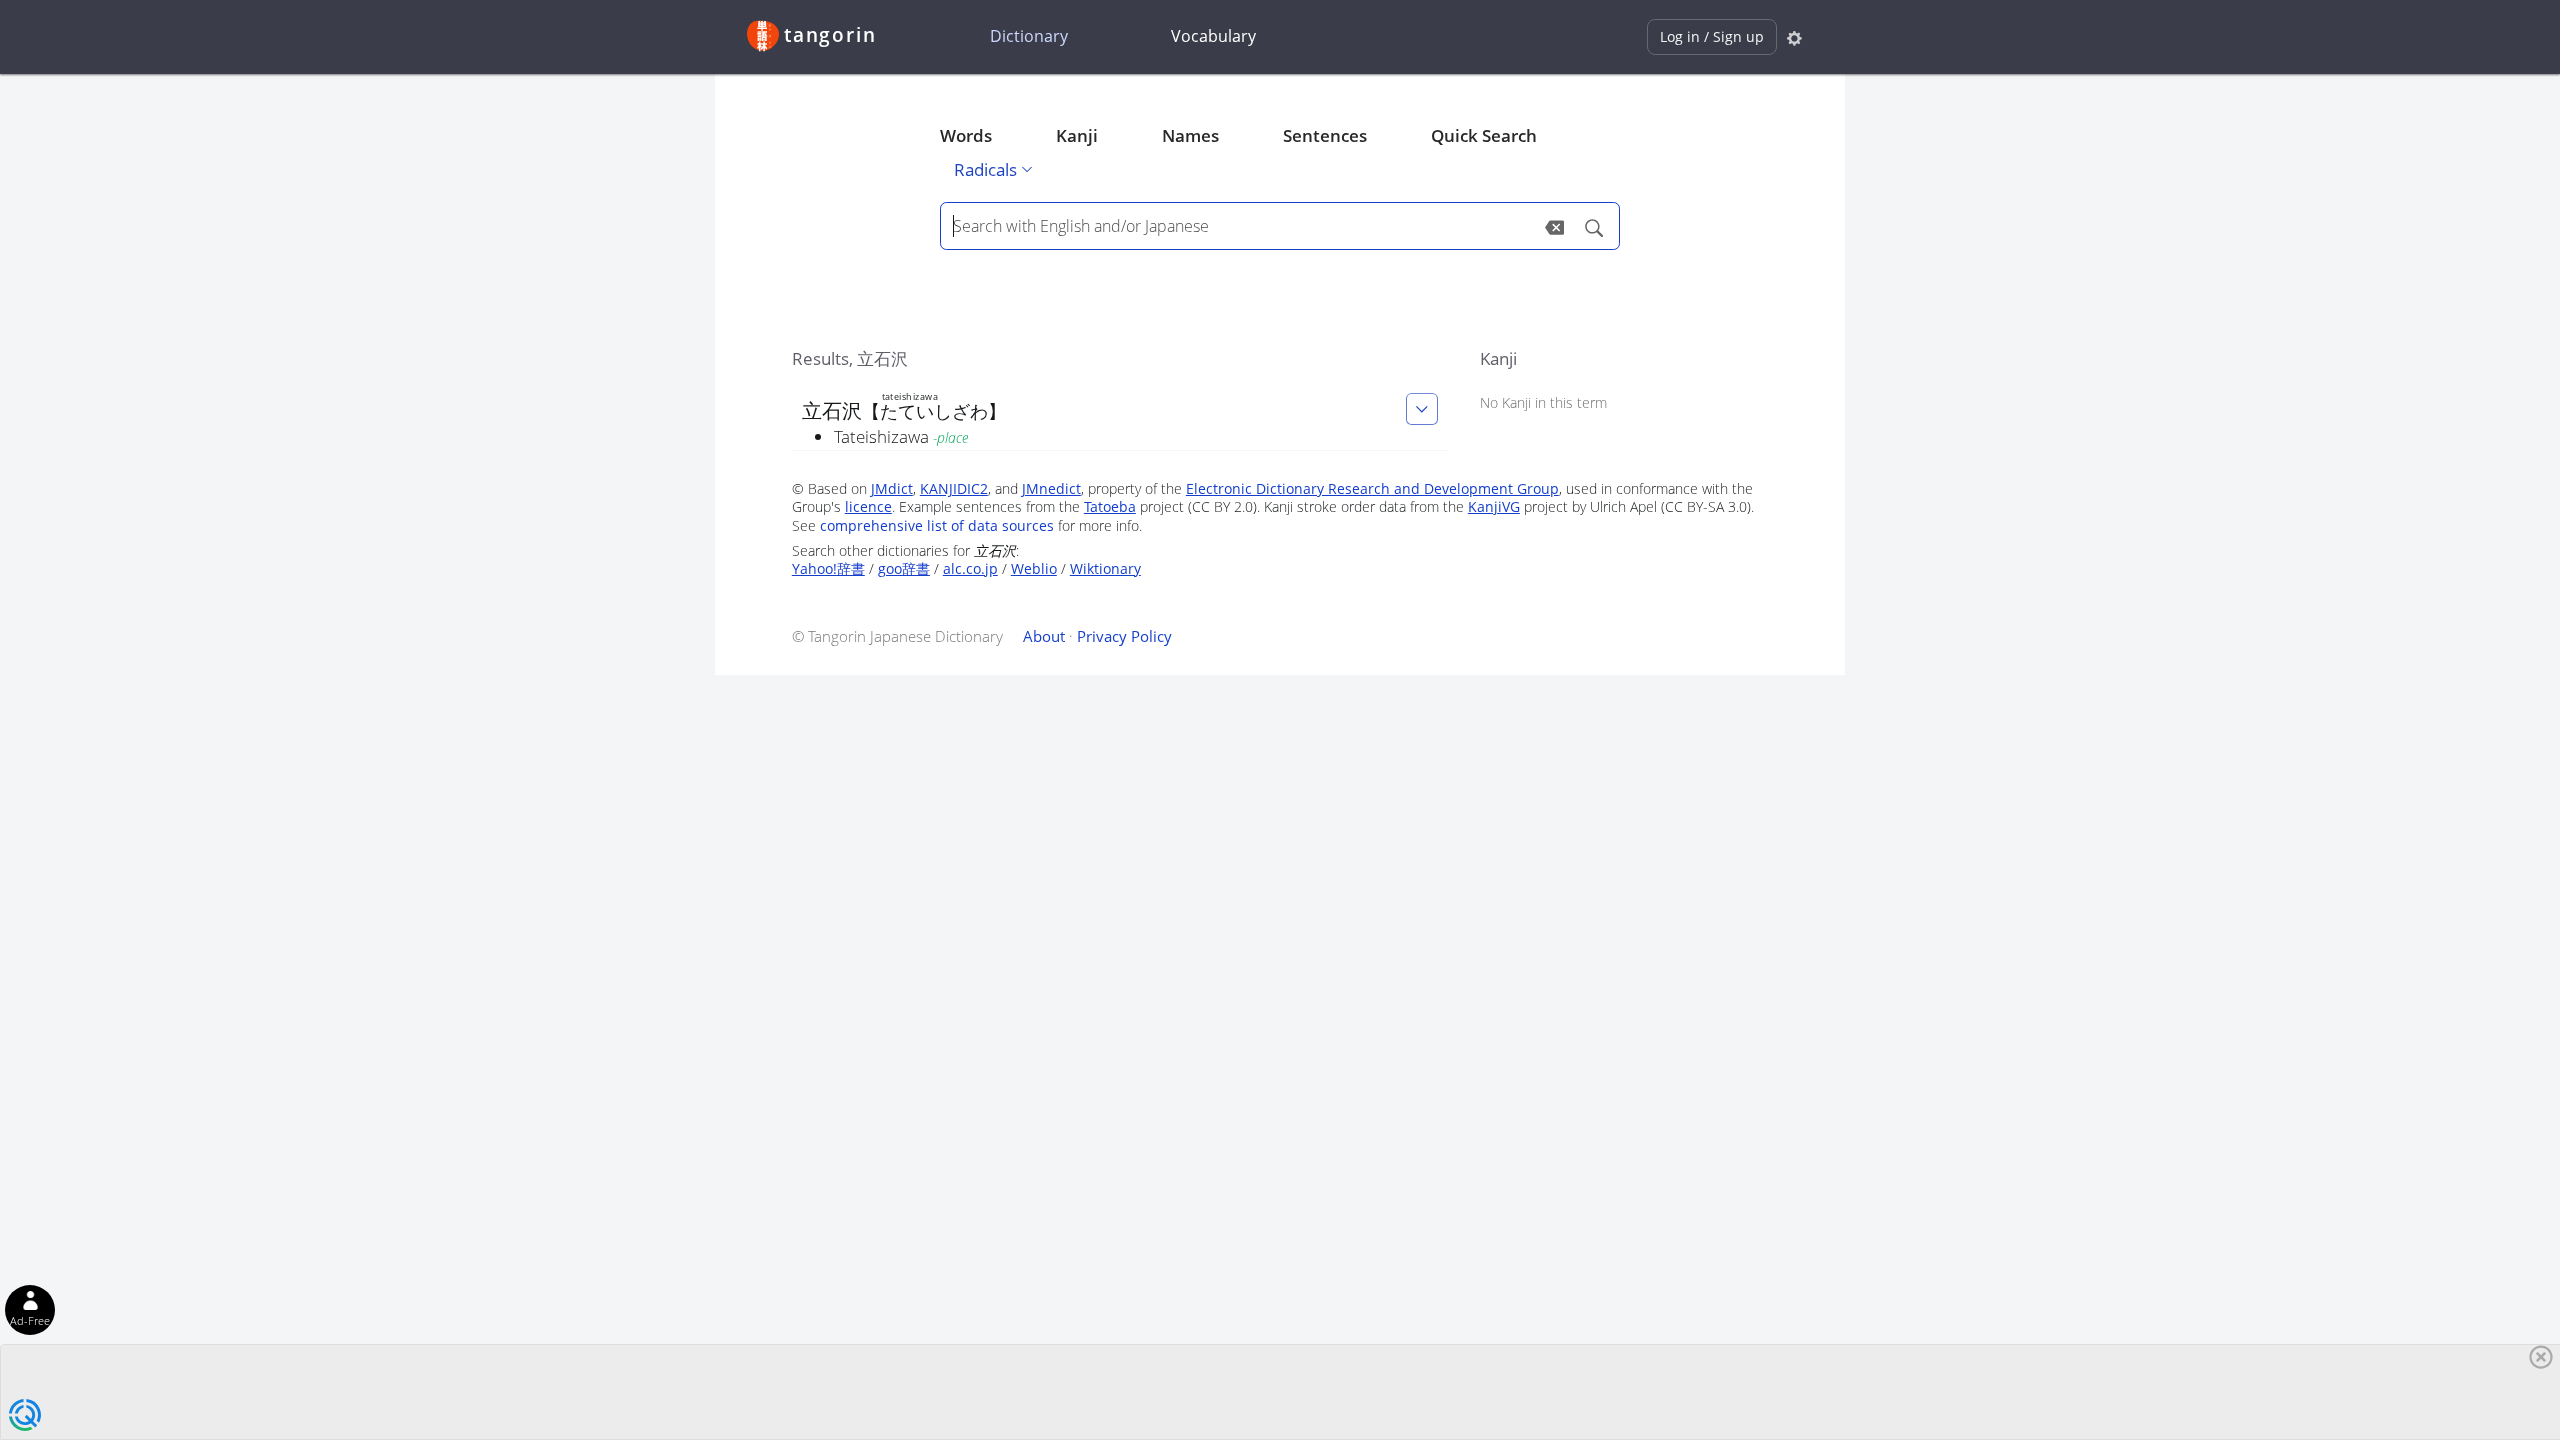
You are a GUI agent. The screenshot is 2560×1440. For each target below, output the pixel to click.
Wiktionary (1105, 568)
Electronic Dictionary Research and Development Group (1372, 488)
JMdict (892, 488)
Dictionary (1029, 36)
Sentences (1325, 135)
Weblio (1034, 568)
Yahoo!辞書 (828, 568)
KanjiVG (1494, 506)
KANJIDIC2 (954, 488)
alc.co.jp (970, 568)
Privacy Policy (1124, 636)
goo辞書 (904, 568)
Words (966, 135)
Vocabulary (1213, 36)
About (1044, 636)
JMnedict (1051, 488)
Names (1190, 135)
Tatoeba (1110, 506)
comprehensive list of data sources (937, 525)
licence (868, 506)
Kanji (1077, 135)
